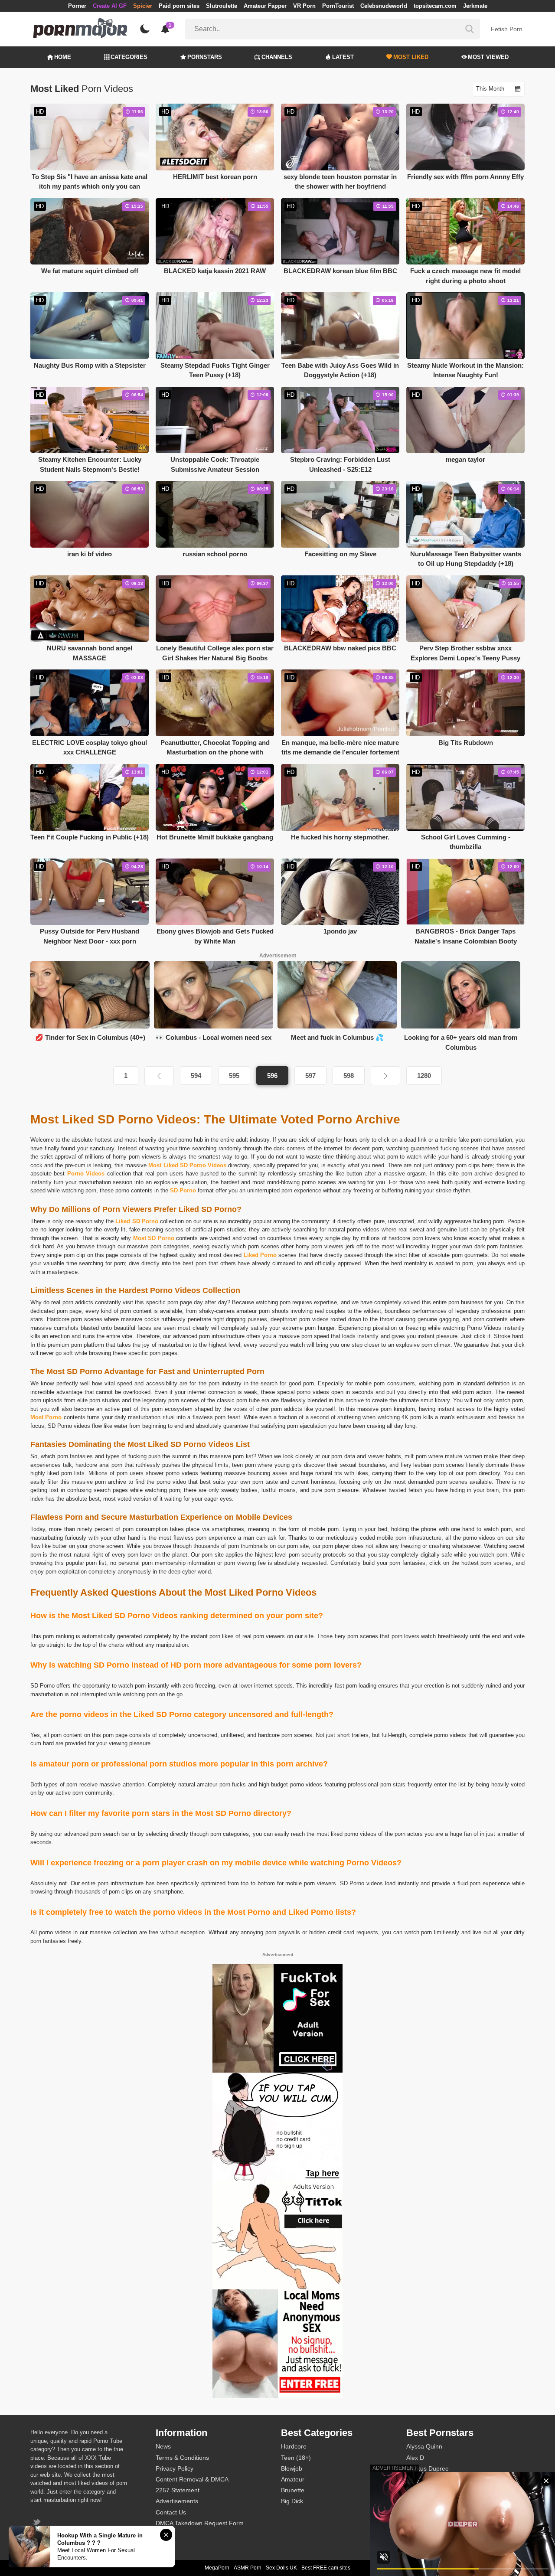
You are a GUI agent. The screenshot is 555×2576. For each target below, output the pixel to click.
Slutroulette (222, 6)
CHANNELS (277, 57)
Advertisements (177, 2501)
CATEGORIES (129, 57)
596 (272, 1076)
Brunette (293, 2490)
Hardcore (294, 2446)
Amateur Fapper (265, 6)
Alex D (415, 2458)
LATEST (343, 57)
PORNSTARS (205, 57)
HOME (63, 57)
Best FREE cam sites (326, 2568)
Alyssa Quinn (424, 2446)
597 (310, 1076)
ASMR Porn (248, 2568)
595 (234, 1076)
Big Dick (292, 2501)
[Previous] (159, 1076)
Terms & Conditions (182, 2458)
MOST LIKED (411, 57)
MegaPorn (217, 2568)
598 (349, 1076)
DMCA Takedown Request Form (200, 2523)
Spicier (143, 6)
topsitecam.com (435, 6)
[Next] (385, 1076)
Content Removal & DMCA (192, 2479)
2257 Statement (178, 2490)
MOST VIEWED (488, 57)
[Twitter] (38, 2523)
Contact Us (171, 2512)
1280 (424, 1076)
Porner (77, 6)
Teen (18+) (296, 2458)
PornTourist (338, 6)
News (163, 2446)
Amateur (293, 2479)
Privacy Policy (175, 2468)
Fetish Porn (507, 29)
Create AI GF (110, 6)
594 (196, 1076)
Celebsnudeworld (384, 6)
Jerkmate (475, 6)
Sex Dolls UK (281, 2568)
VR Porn (304, 6)
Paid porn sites (179, 6)
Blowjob (292, 2468)
